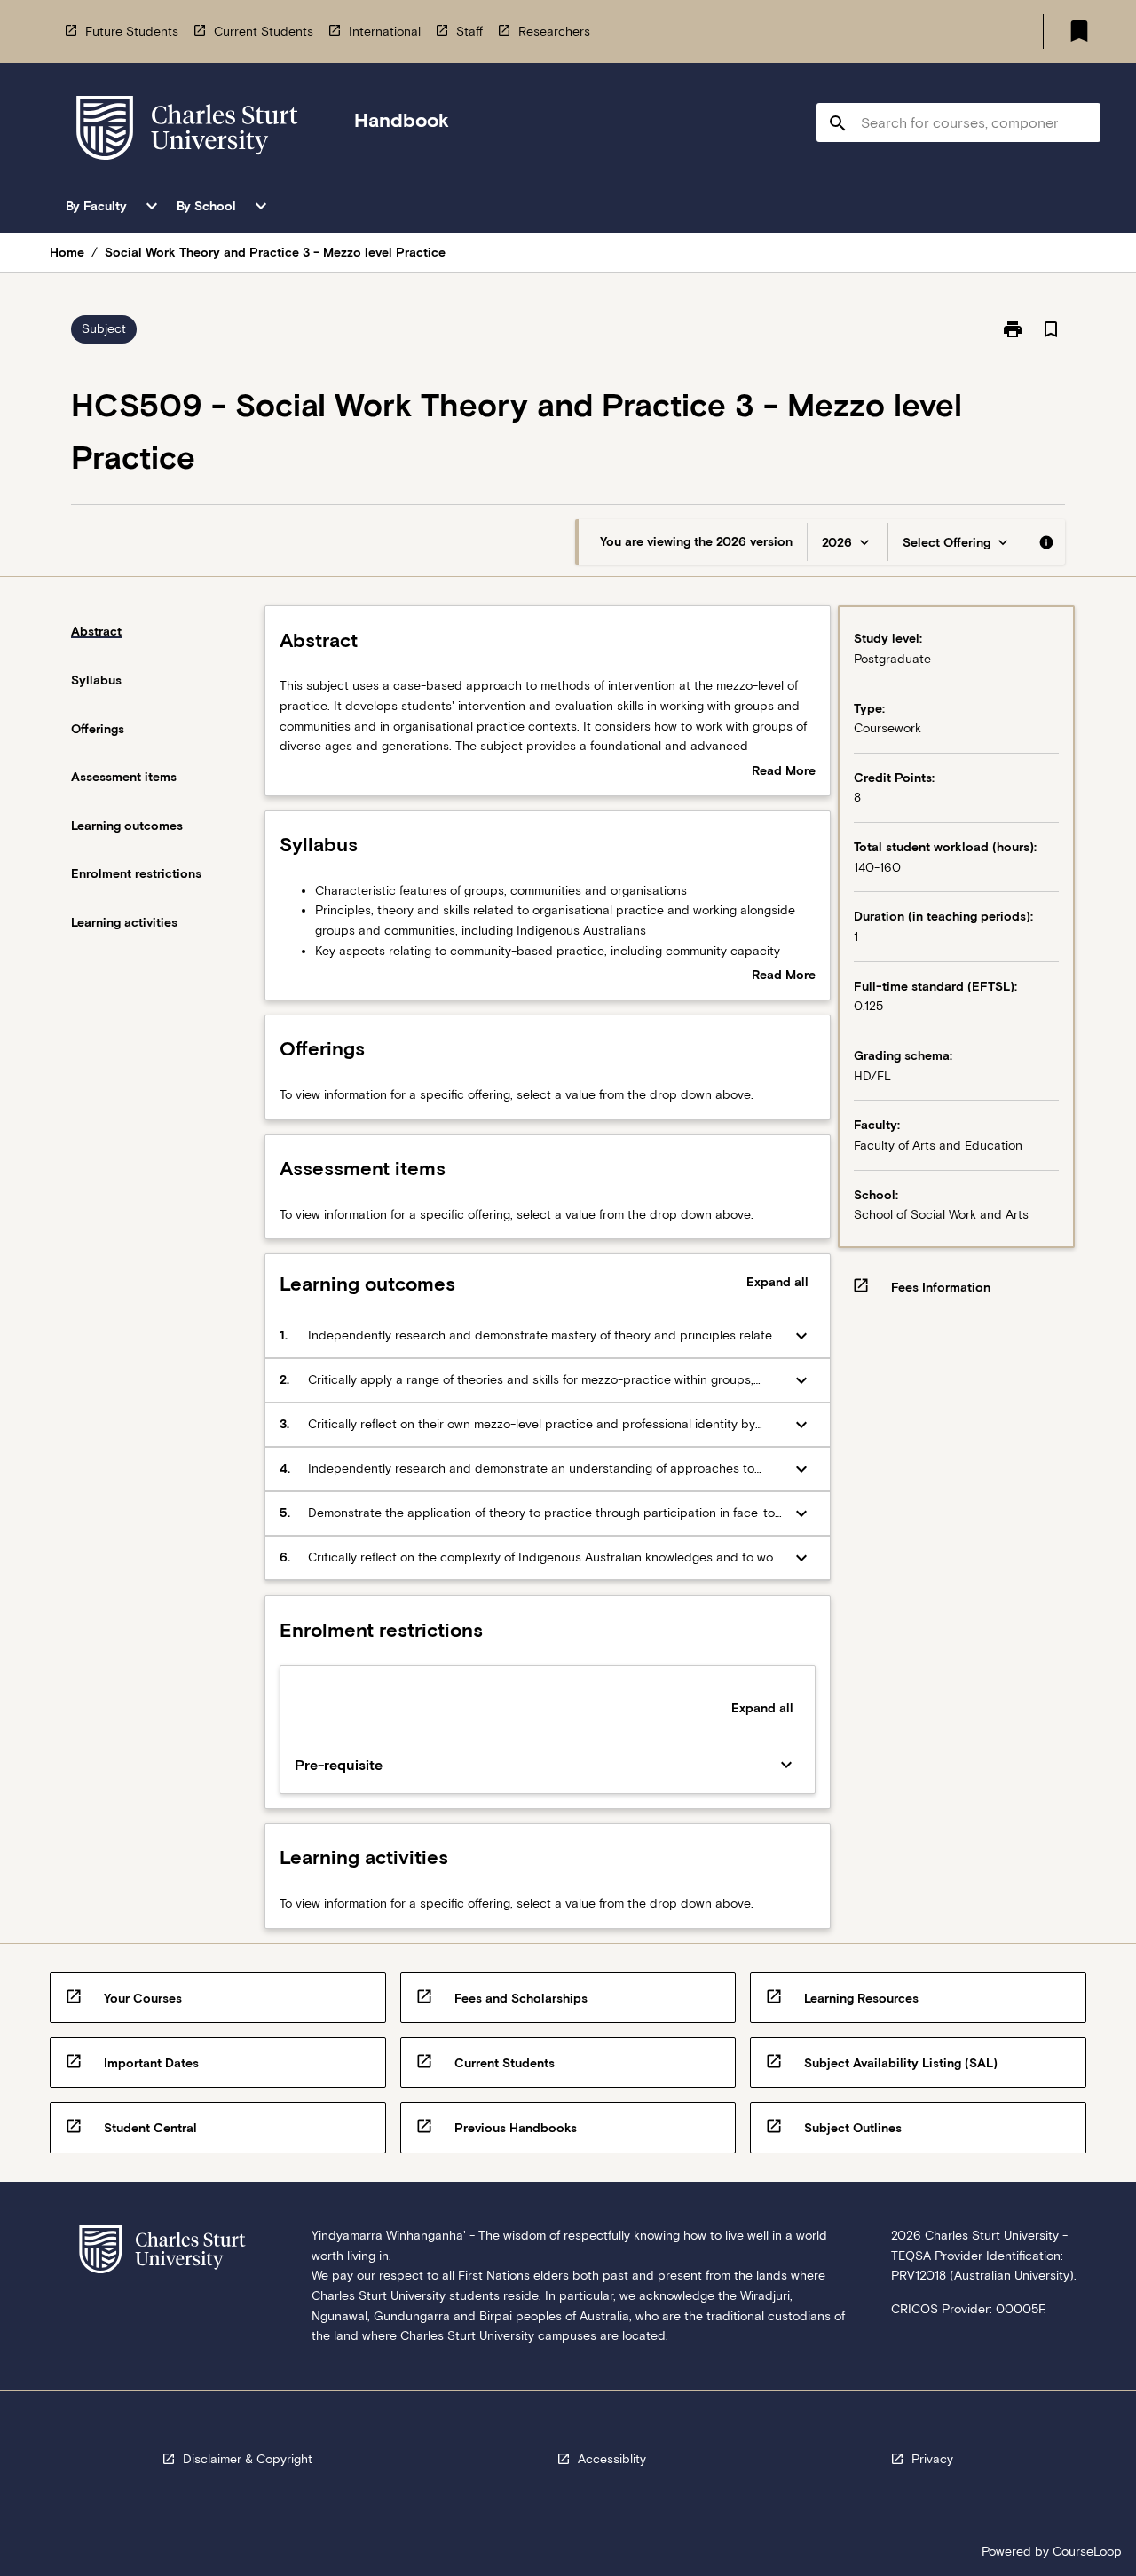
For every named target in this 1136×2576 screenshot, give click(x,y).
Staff (469, 31)
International (385, 31)
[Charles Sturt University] (187, 131)
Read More (784, 772)
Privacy (932, 2459)
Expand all (777, 1282)
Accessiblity (612, 2459)
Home (67, 252)
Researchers (554, 31)
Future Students (132, 31)
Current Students (264, 31)
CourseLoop (1087, 2551)
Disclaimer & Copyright (248, 2459)
